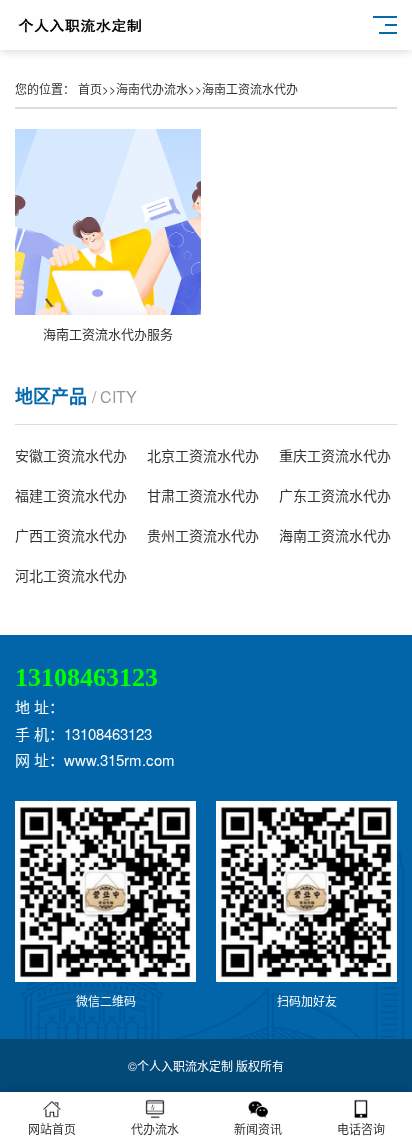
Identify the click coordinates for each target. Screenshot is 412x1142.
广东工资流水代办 (335, 495)
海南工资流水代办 (250, 88)
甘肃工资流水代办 (203, 495)
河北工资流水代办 (71, 575)
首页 (90, 88)
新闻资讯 (258, 1128)
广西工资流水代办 (71, 535)
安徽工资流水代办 (71, 455)
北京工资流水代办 (203, 455)
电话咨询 (361, 1128)
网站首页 (52, 1128)
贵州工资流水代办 (203, 535)
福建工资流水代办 (71, 495)
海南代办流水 (152, 88)
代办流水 (155, 1128)
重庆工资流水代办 (335, 455)
